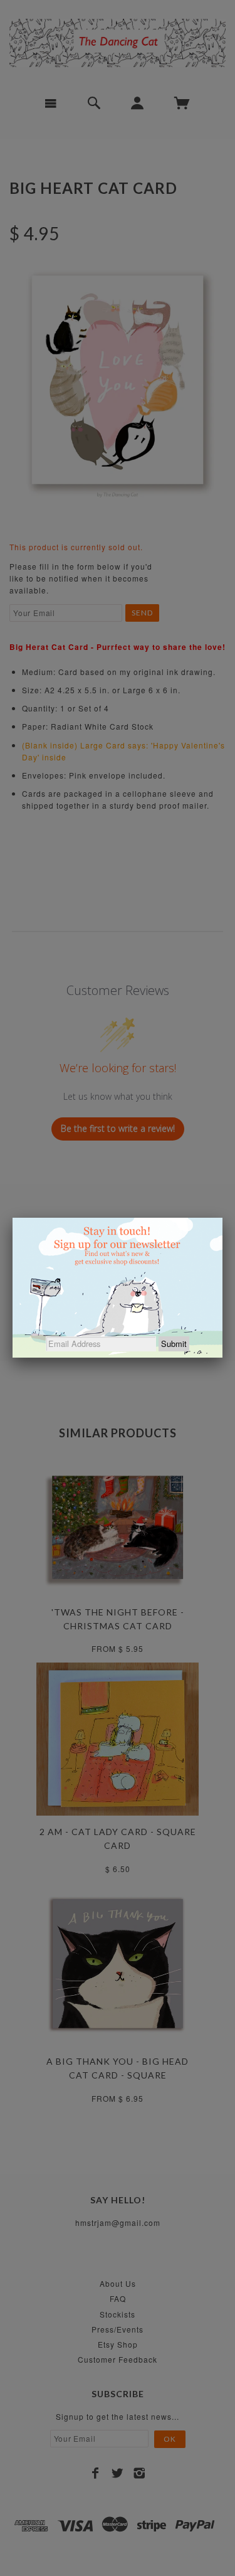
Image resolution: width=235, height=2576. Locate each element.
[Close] (222, 1218)
